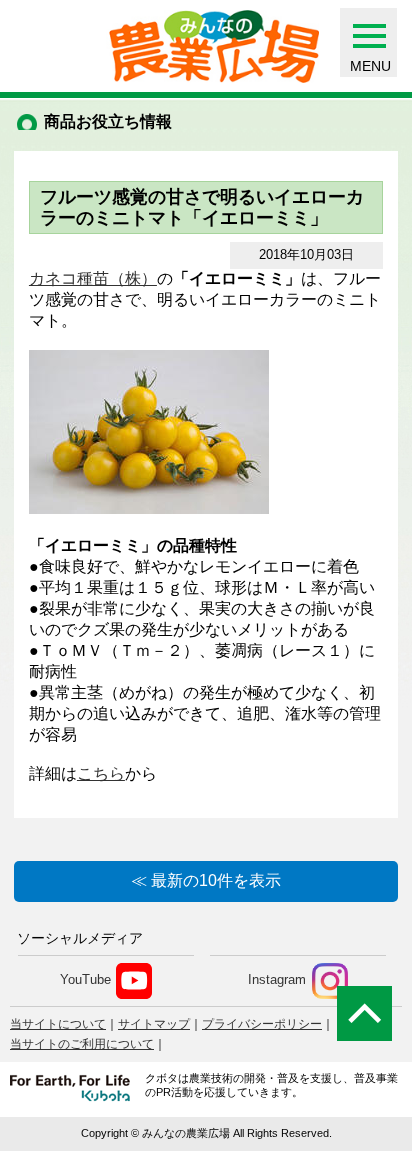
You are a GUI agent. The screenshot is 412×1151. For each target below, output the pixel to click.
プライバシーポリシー (262, 1024)
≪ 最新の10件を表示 (206, 880)
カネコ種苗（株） (93, 278)
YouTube (85, 980)
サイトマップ (154, 1024)
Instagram (277, 980)
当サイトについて (58, 1024)
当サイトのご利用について (82, 1044)
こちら (101, 773)
